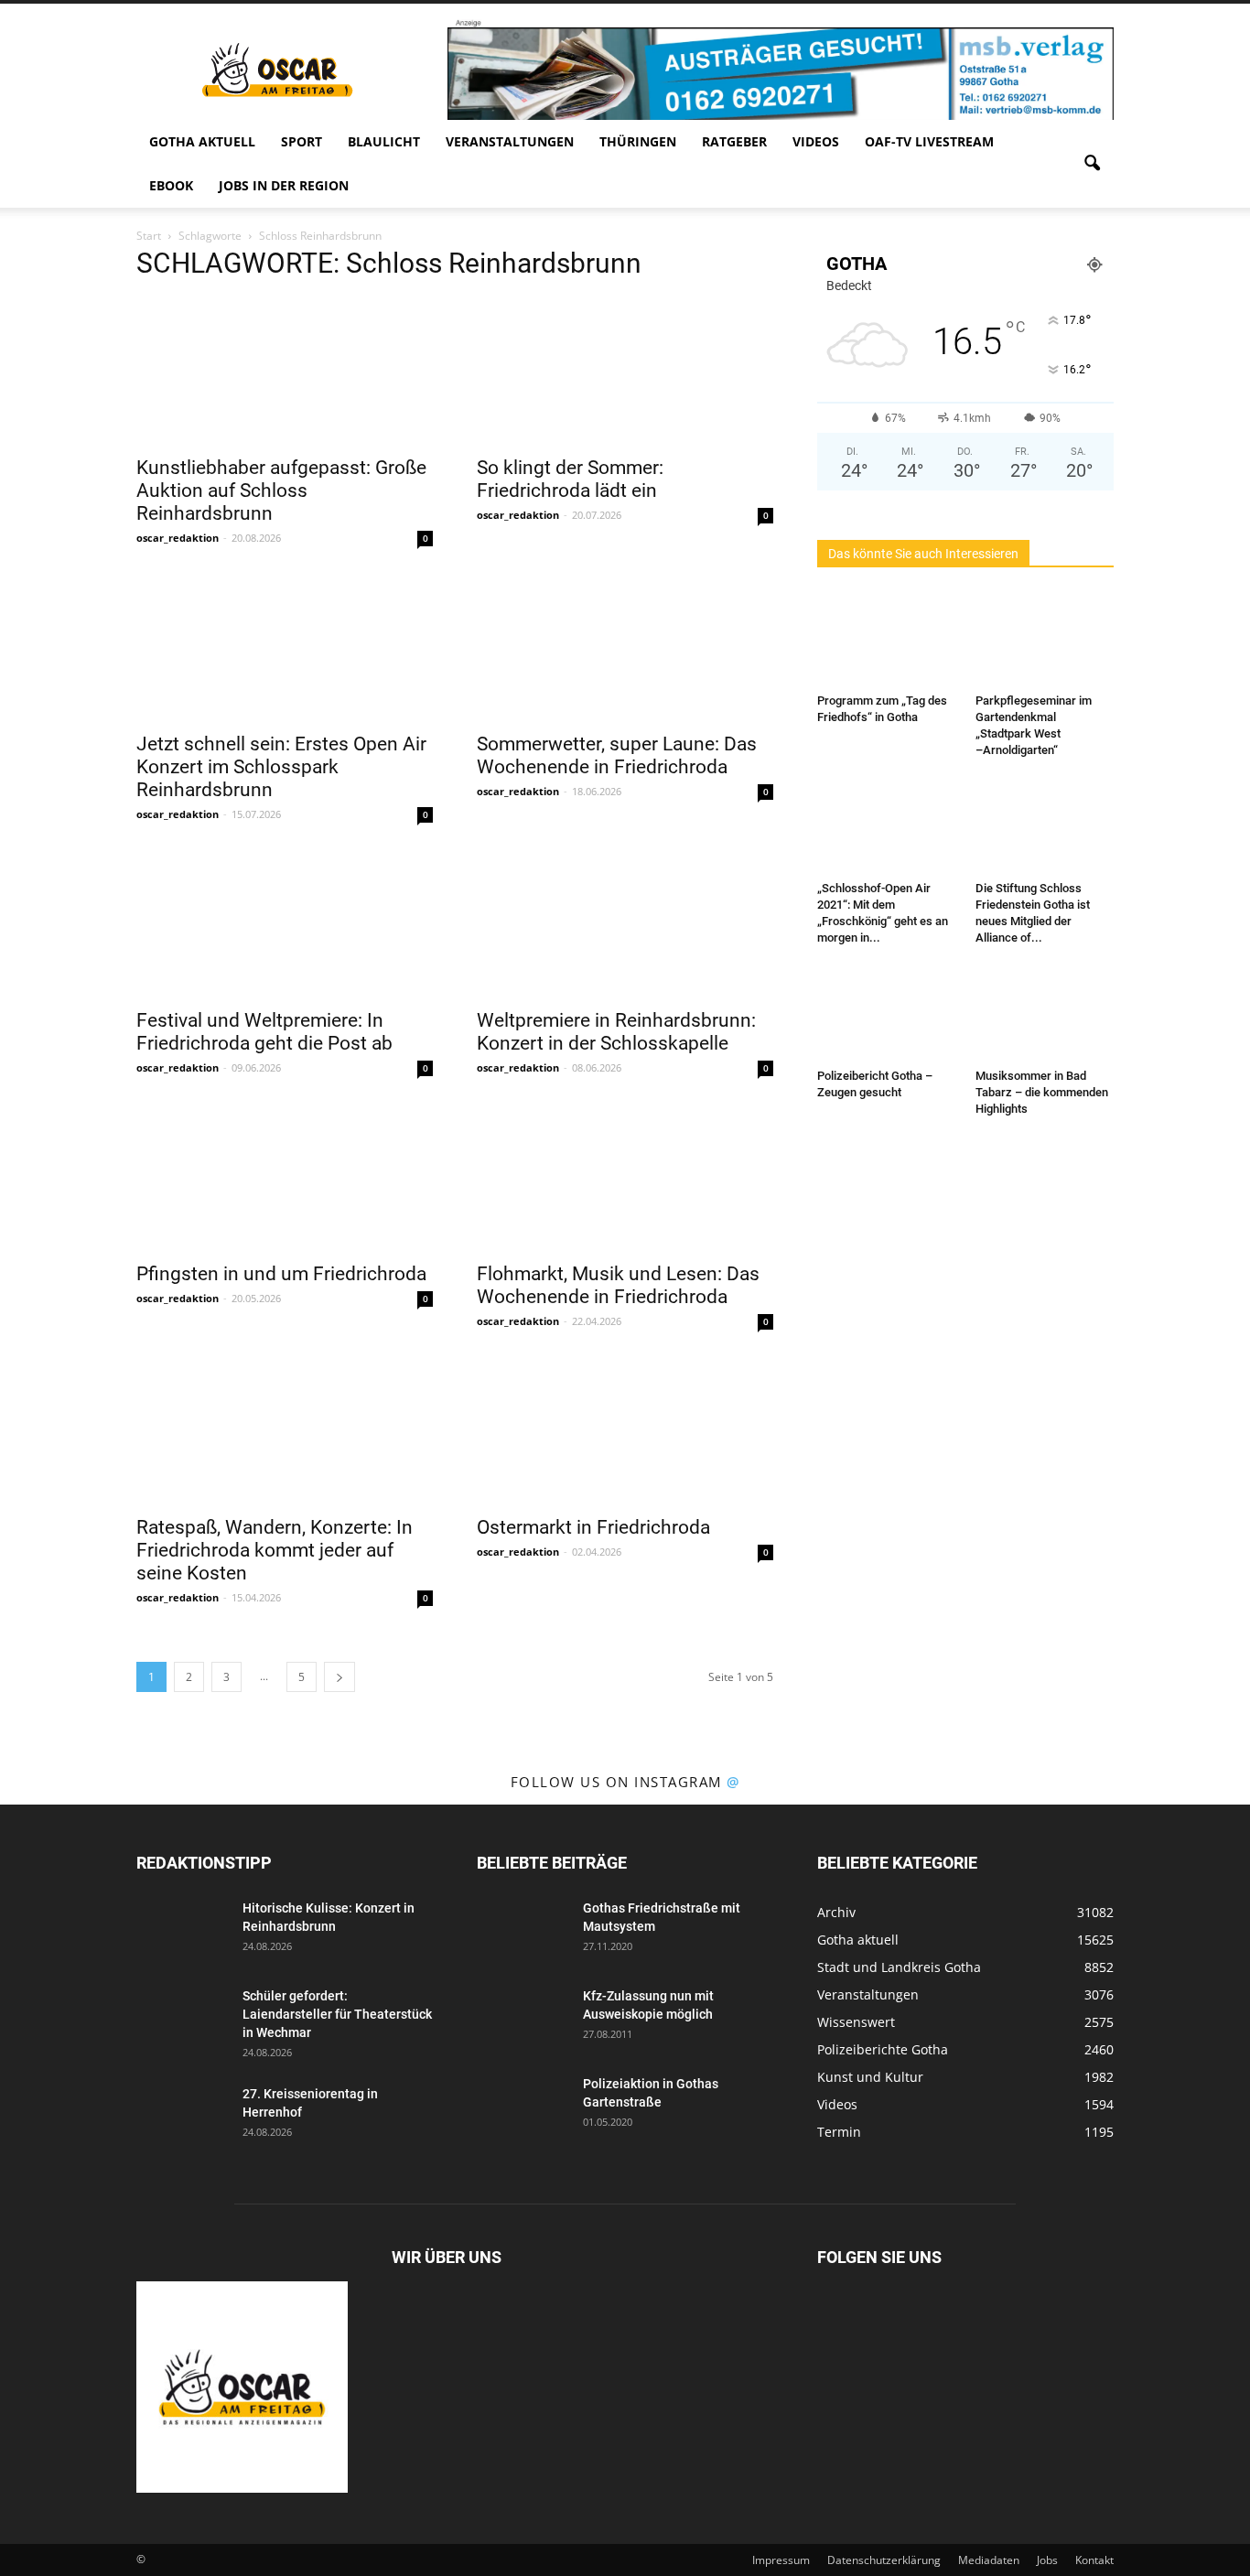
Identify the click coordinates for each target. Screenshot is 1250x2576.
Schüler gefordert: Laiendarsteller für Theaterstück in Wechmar (337, 2014)
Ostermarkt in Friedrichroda (593, 1527)
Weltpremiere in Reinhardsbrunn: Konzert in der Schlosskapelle (616, 1032)
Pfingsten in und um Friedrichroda (281, 1274)
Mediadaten (989, 2560)
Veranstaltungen (510, 141)
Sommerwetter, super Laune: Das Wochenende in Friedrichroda (617, 755)
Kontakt (1094, 2560)
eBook (171, 185)
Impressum (781, 2560)
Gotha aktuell (202, 141)
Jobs (1047, 2560)
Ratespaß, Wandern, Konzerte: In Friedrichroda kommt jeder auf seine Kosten (275, 1550)
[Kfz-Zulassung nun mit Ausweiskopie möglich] (523, 2019)
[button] (1092, 164)
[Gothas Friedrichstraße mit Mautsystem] (523, 1931)
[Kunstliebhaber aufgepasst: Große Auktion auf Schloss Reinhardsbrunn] (285, 372)
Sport (302, 141)
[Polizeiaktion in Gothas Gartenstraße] (523, 2107)
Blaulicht (384, 141)
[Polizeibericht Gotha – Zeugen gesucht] (887, 1014)
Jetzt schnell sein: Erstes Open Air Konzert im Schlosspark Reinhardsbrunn (281, 767)
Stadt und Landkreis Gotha (899, 1967)
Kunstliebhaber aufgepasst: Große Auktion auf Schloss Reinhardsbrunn (281, 490)
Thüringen (638, 141)
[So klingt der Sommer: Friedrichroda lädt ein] (625, 372)
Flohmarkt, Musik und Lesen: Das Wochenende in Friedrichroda (618, 1285)
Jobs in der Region (284, 185)
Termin (839, 2132)
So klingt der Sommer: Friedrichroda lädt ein (570, 479)
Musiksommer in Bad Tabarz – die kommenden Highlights (1042, 1092)
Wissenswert (856, 2022)
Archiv (836, 1912)
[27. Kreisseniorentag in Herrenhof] (182, 2117)
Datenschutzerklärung (884, 2560)
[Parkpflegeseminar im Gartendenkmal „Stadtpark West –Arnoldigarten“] (1045, 639)
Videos (816, 141)
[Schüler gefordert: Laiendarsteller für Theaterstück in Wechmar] (182, 2019)
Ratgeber (734, 141)
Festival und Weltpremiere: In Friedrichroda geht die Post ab (264, 1032)
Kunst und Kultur (870, 2077)
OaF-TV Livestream (929, 141)
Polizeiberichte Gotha (883, 2049)
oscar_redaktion (178, 538)
